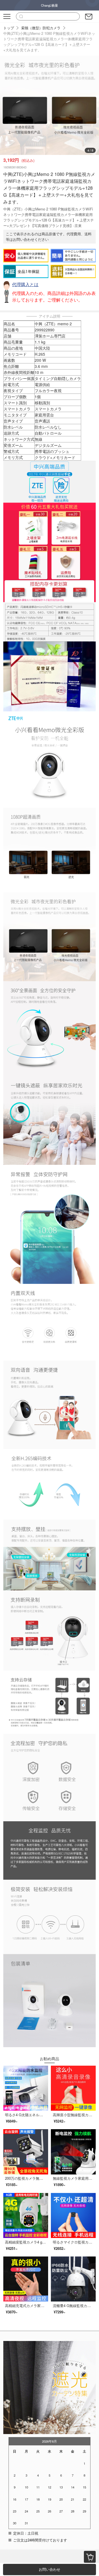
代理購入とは (25, 284)
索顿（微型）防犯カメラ (41, 28)
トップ (9, 28)
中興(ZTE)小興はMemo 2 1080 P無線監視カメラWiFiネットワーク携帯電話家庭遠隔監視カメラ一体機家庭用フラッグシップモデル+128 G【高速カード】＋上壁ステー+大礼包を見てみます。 (49, 42)
